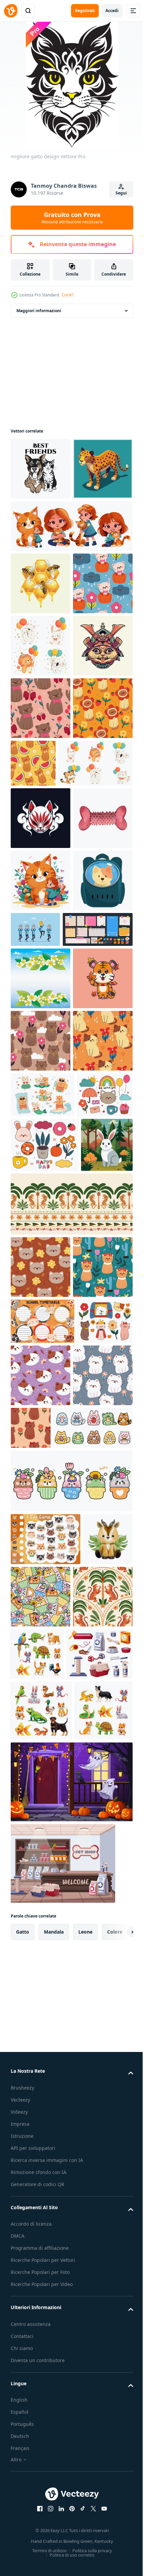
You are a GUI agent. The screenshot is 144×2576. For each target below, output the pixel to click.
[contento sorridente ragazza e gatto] (71, 588)
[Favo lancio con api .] (41, 646)
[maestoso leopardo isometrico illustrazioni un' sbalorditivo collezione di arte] (41, 531)
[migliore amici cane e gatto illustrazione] (41, 469)
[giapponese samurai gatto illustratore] (41, 833)
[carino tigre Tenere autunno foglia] (41, 1415)
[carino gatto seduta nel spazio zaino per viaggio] (41, 1255)
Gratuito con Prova (72, 218)
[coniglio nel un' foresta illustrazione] (37, 1744)
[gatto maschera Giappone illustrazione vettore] (41, 1068)
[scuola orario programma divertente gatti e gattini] (43, 1983)
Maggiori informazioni (39, 311)
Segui (121, 193)
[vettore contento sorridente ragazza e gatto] (41, 1192)
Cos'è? (67, 295)
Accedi (112, 11)
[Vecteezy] (11, 11)
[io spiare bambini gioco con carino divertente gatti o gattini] (46, 2263)
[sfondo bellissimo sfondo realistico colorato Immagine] (41, 1353)
